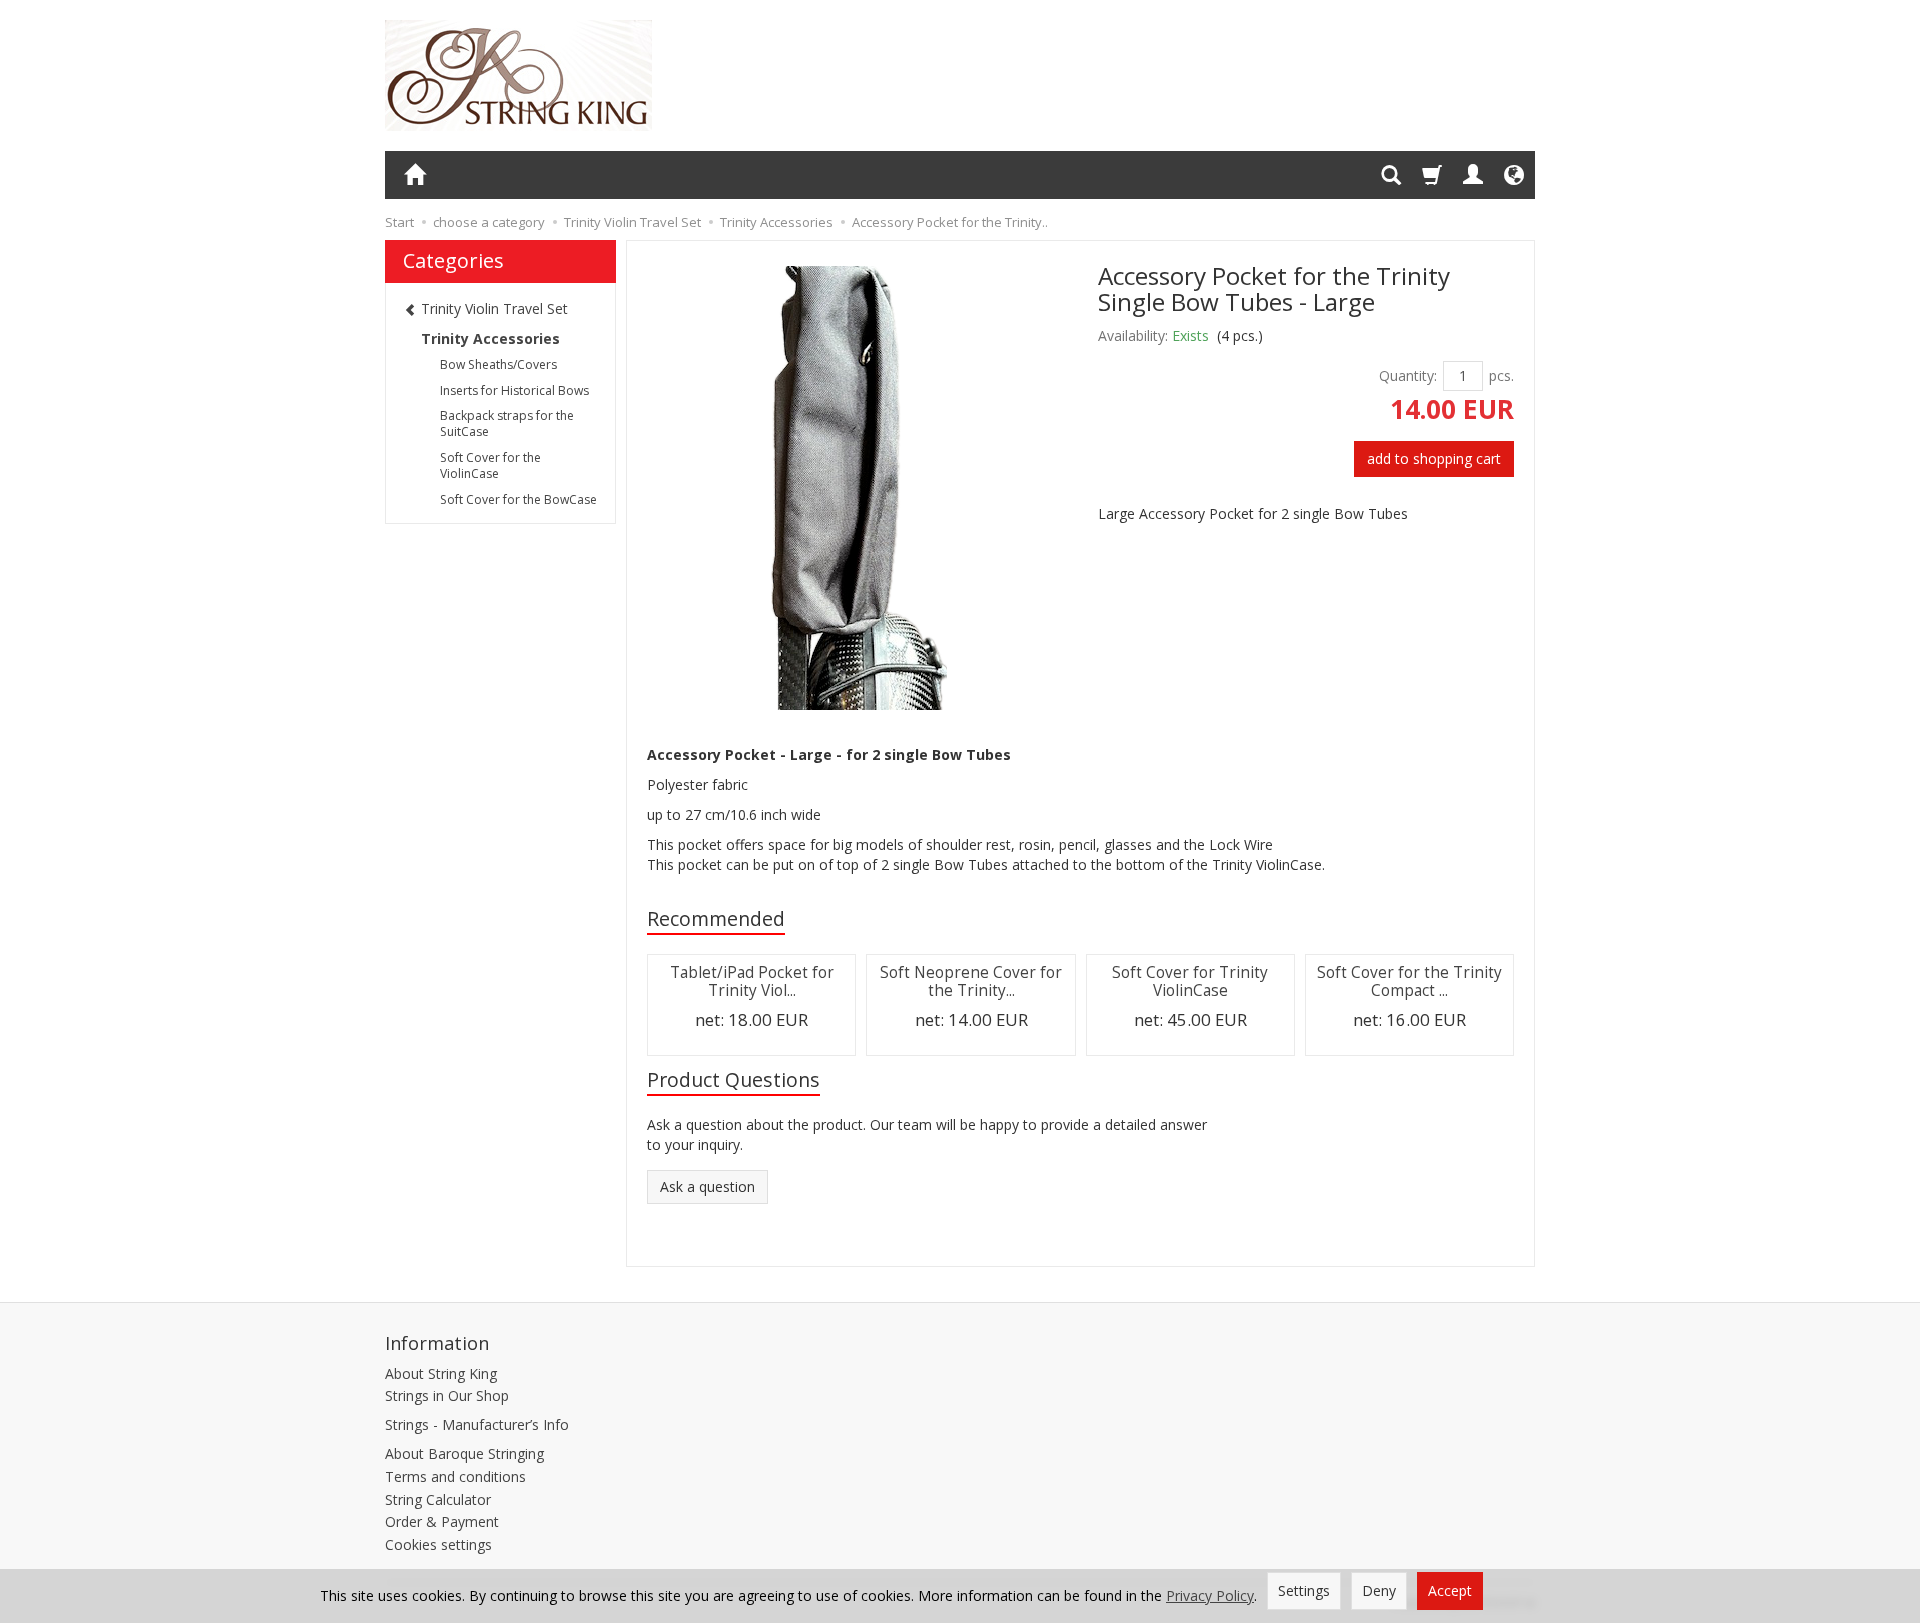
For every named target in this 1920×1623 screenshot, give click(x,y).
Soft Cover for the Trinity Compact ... (1409, 981)
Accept (1450, 1590)
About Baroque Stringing (464, 1453)
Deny (1379, 1590)
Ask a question (707, 1186)
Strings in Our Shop (447, 1395)
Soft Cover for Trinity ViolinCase (1190, 981)
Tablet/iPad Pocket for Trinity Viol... (752, 981)
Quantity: (1408, 375)
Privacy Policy (1210, 1595)
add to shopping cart (1434, 458)
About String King (441, 1373)
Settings (1304, 1590)
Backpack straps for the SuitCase (507, 423)
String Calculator (438, 1499)
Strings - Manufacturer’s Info (477, 1424)
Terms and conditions (455, 1476)
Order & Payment (442, 1521)
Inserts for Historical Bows (514, 390)
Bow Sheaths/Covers (498, 364)
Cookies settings (438, 1544)
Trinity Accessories (490, 338)
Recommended (716, 918)
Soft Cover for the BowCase (518, 499)
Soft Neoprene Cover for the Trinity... (971, 981)
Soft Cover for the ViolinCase (490, 465)
